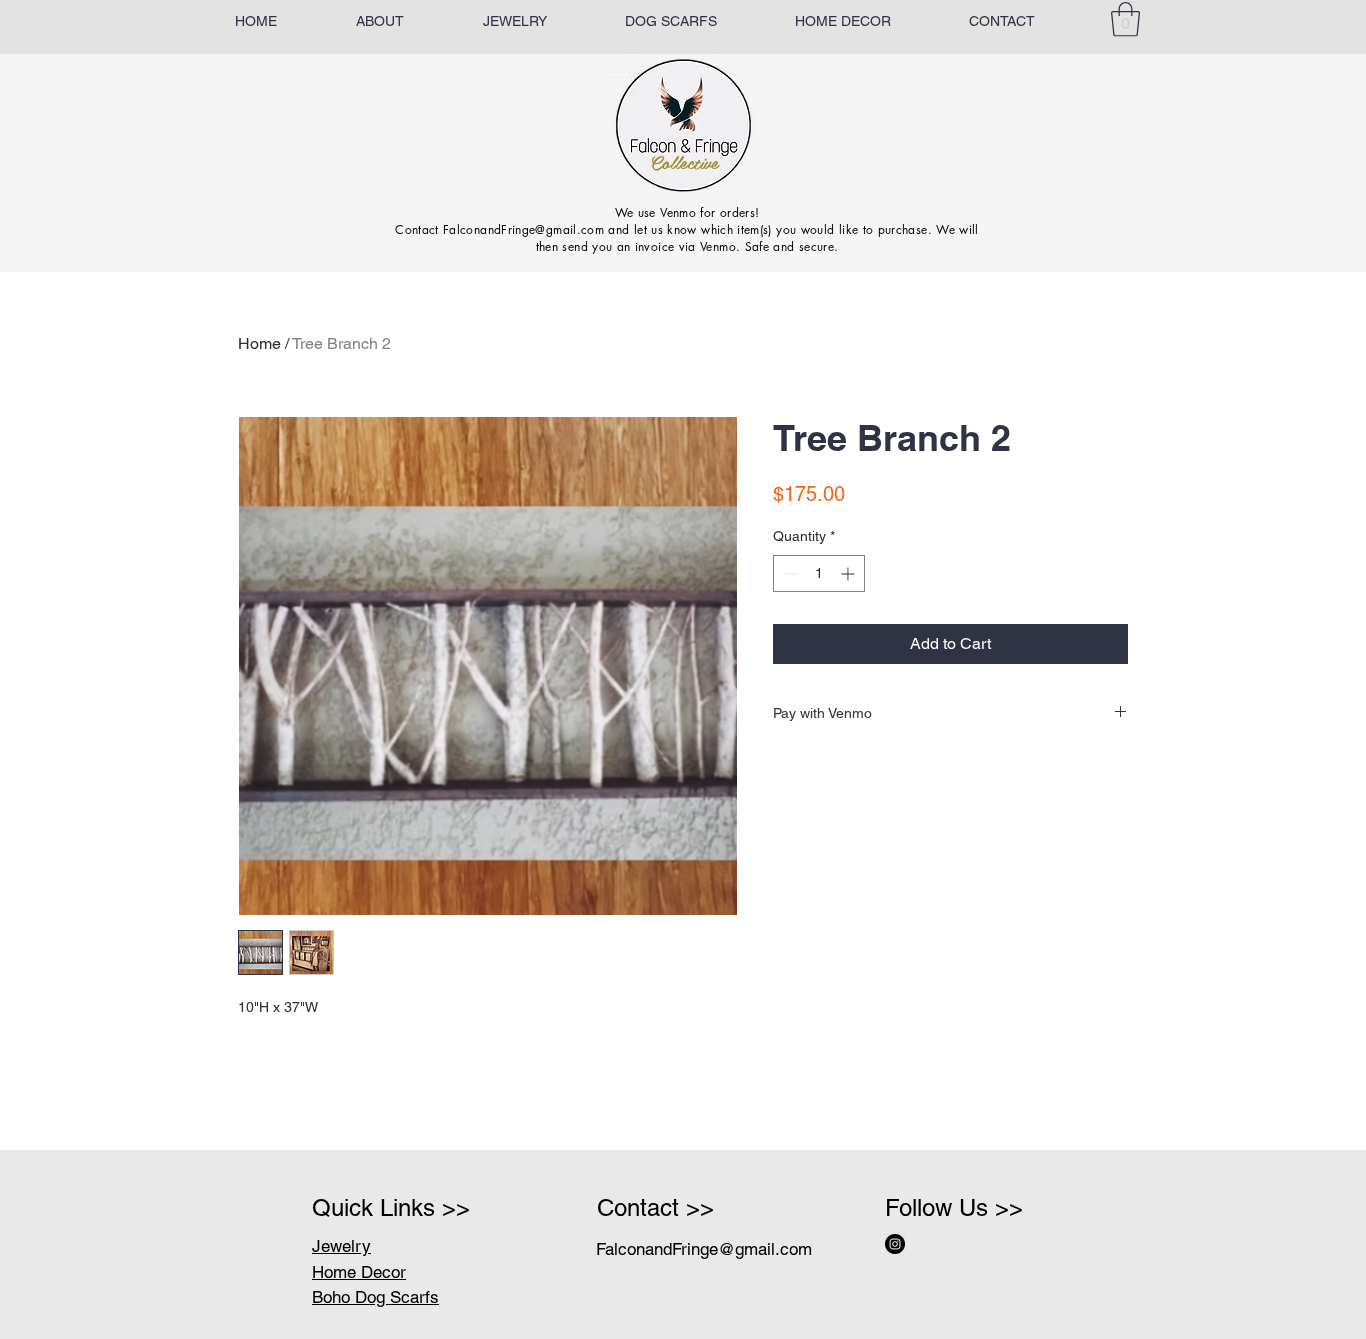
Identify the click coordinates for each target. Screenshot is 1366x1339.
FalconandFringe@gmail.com (704, 1249)
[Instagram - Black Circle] (895, 1244)
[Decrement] (788, 573)
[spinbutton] (819, 573)
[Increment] (849, 573)
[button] (1125, 19)
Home (259, 343)
